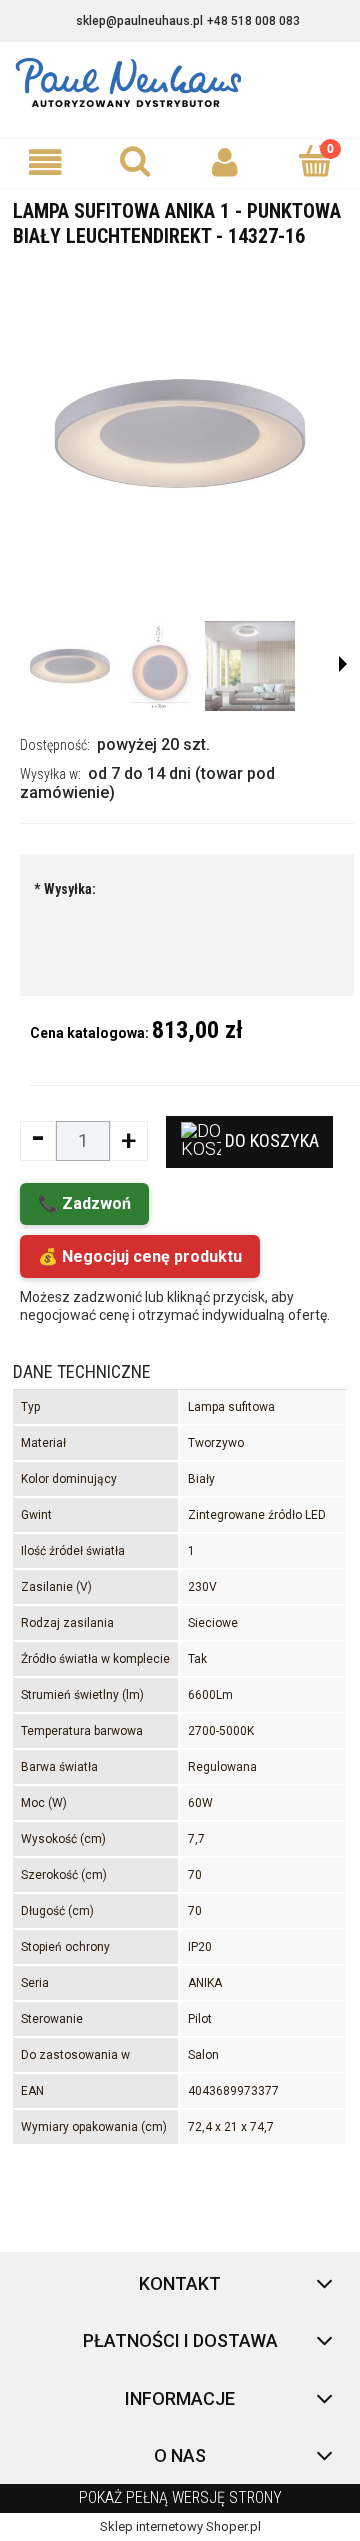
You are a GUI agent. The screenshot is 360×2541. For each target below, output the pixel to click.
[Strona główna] (180, 83)
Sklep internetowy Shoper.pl (180, 2526)
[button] (45, 162)
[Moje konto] (225, 162)
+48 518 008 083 (253, 21)
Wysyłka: (65, 889)
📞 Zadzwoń (84, 1203)
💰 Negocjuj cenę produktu (140, 1256)
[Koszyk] (315, 161)
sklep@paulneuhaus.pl (139, 21)
